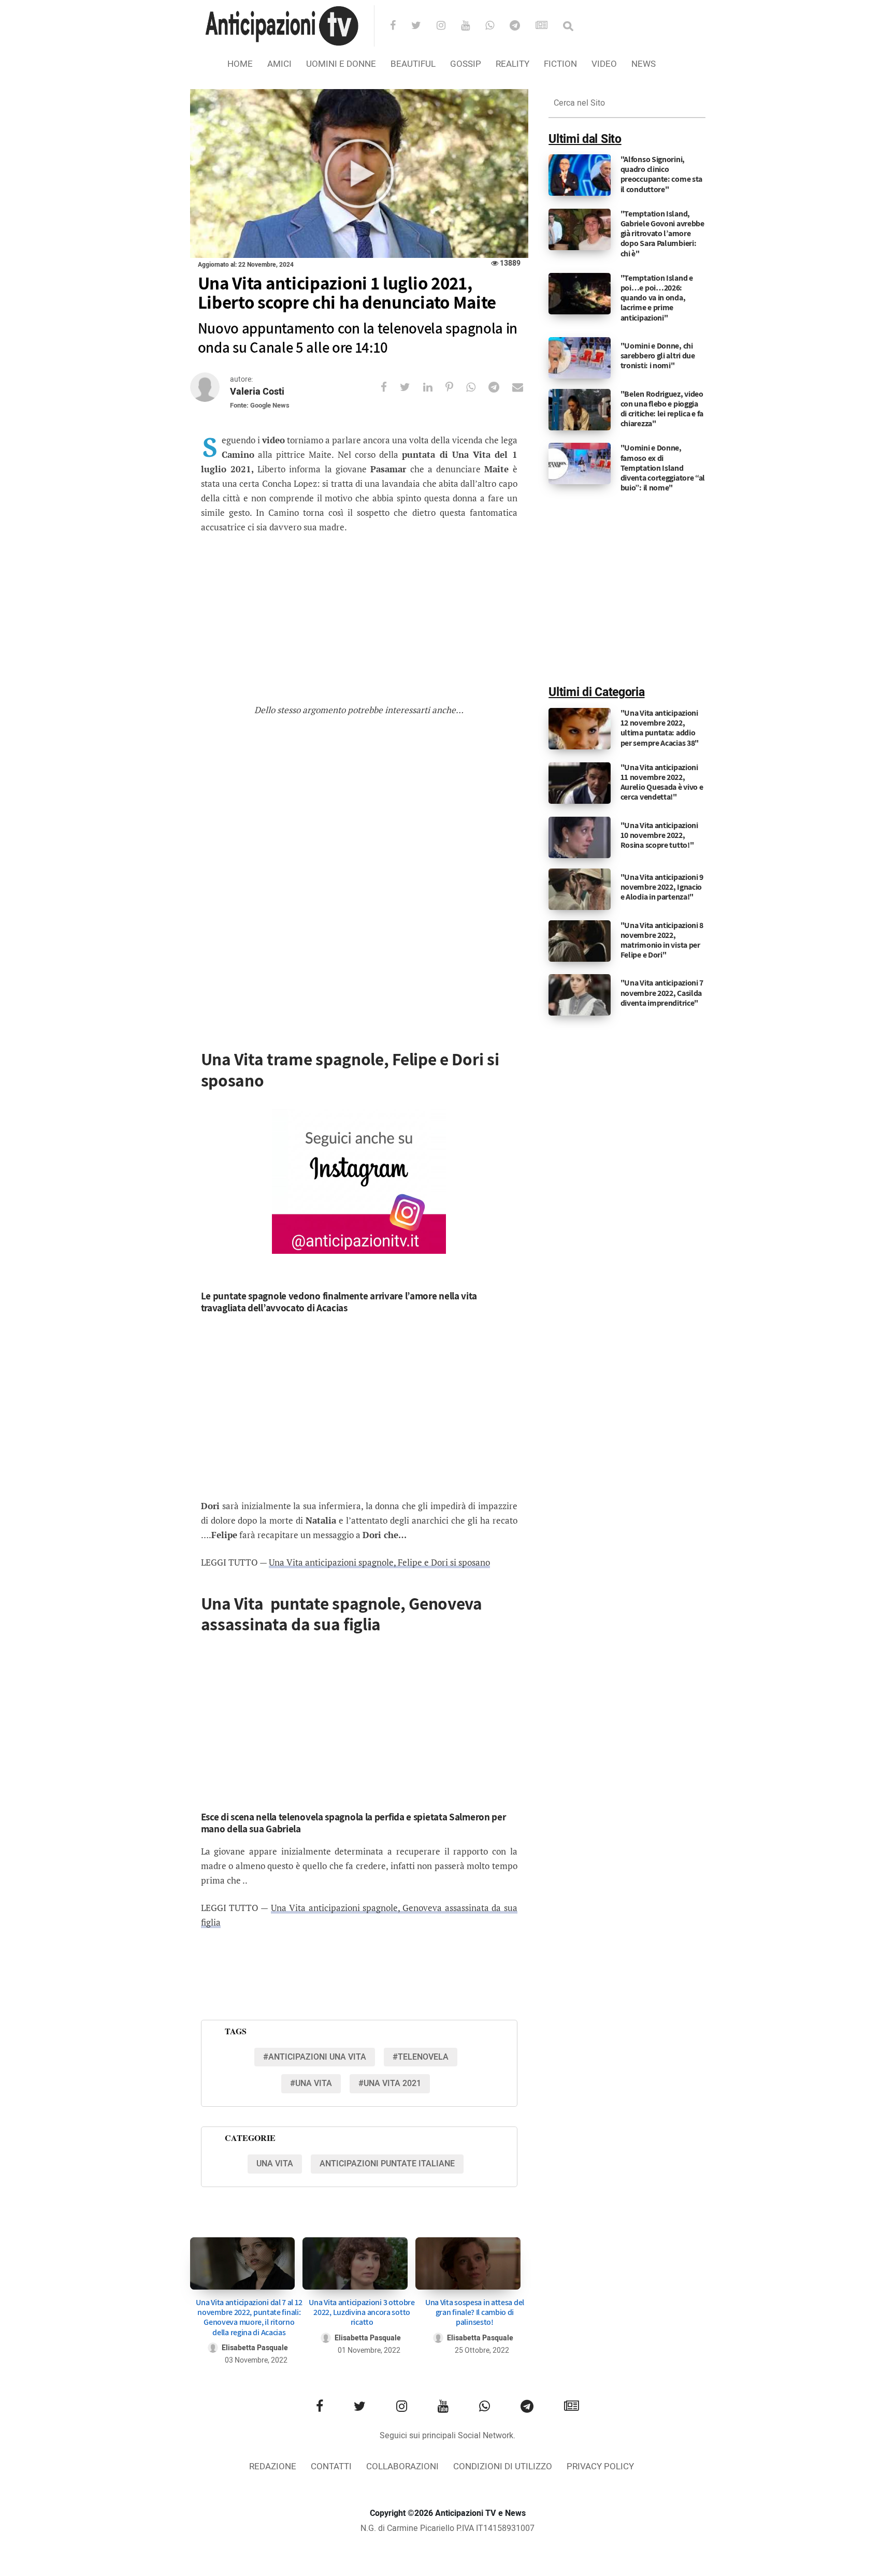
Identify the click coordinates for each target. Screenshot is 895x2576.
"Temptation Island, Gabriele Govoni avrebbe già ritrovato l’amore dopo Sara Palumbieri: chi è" (662, 234)
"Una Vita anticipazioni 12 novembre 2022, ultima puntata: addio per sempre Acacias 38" (660, 728)
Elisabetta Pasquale (255, 2348)
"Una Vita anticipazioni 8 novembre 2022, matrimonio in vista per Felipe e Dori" (662, 940)
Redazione (273, 2466)
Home (240, 64)
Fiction (560, 64)
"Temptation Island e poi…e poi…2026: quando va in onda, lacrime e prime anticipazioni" (657, 298)
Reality (513, 64)
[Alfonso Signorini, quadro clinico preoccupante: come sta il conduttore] (580, 175)
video (604, 64)
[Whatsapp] (496, 26)
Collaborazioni (402, 2466)
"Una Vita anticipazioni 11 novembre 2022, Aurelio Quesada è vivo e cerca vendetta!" (662, 782)
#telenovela (421, 2057)
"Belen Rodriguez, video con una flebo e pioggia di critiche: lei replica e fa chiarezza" (662, 409)
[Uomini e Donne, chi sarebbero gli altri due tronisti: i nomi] (580, 357)
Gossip (466, 64)
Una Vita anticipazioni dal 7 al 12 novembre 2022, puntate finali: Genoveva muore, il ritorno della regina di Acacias (249, 2317)
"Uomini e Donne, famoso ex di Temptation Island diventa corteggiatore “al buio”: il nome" (663, 468)
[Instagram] (448, 26)
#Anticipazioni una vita (315, 2057)
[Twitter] (423, 26)
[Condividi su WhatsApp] (477, 387)
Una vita (275, 2164)
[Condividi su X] (412, 387)
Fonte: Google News (260, 405)
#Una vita (311, 2083)
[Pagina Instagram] (359, 1181)
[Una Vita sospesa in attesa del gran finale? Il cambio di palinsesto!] (468, 2263)
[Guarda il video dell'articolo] (359, 174)
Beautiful (413, 64)
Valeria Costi (257, 392)
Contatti (331, 2466)
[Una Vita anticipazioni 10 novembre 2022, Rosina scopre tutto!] (580, 837)
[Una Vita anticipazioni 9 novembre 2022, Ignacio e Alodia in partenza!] (580, 889)
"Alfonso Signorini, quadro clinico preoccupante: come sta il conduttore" (661, 174)
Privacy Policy (600, 2466)
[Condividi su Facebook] (390, 387)
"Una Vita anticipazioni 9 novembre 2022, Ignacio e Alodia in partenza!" (662, 887)
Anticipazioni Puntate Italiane (387, 2164)
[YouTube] (472, 26)
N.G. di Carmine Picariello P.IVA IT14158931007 (447, 2528)
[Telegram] (522, 26)
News (644, 64)
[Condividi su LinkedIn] (434, 387)
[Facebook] (400, 26)
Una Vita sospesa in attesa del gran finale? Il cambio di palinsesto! (475, 2312)
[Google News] (548, 26)
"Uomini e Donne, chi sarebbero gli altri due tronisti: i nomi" (658, 356)
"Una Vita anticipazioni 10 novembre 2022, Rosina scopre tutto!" (659, 835)
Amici (279, 64)
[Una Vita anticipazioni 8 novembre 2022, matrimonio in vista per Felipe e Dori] (580, 940)
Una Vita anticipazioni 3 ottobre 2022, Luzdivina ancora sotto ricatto (362, 2312)
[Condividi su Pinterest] (456, 387)
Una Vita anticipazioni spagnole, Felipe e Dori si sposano (379, 1562)
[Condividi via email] (524, 387)
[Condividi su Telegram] (500, 387)
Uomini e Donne (341, 64)
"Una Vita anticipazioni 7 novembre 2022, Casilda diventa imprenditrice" (662, 993)
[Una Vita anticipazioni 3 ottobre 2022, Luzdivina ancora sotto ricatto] (355, 2263)
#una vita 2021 (390, 2083)
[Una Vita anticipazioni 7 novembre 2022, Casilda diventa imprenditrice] (580, 995)
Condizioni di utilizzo (503, 2466)
